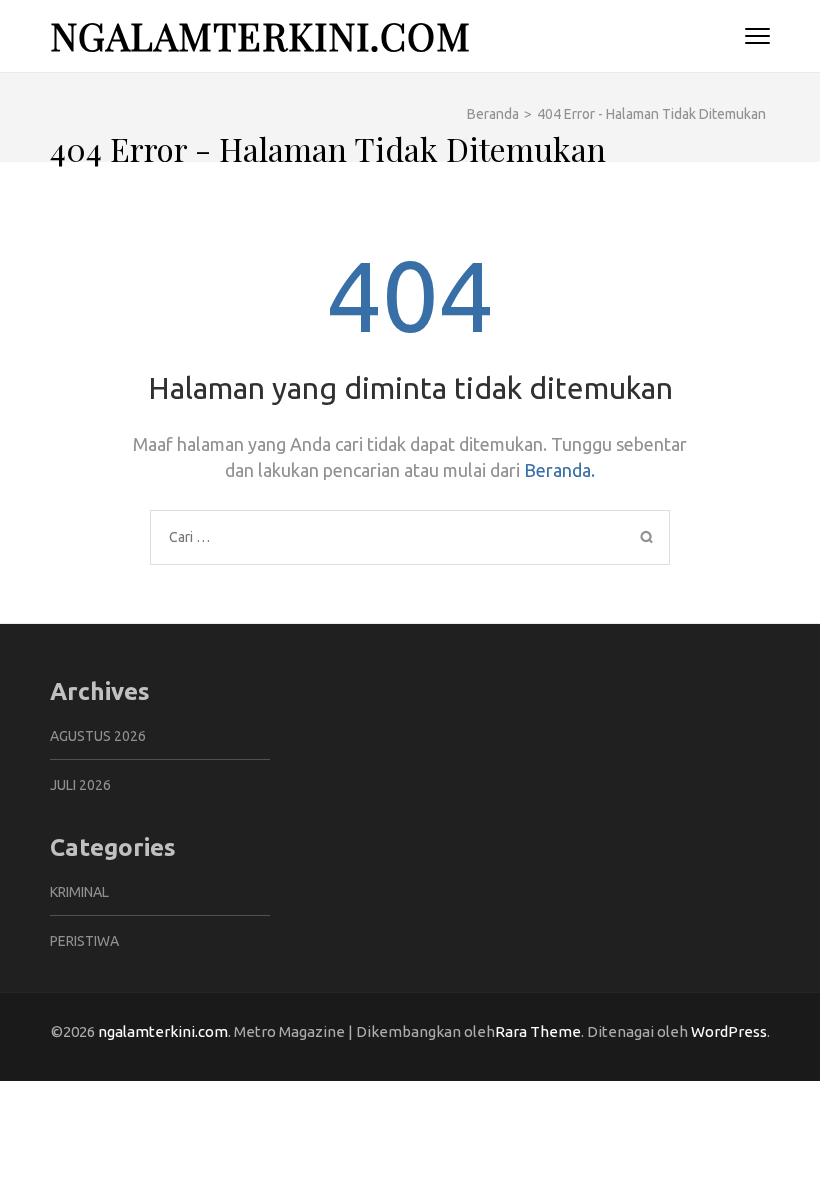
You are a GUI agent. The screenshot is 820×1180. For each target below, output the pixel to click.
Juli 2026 (80, 785)
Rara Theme (538, 1031)
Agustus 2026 (98, 736)
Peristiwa (84, 941)
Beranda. (559, 470)
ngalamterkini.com (260, 35)
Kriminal (79, 892)
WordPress (729, 1031)
